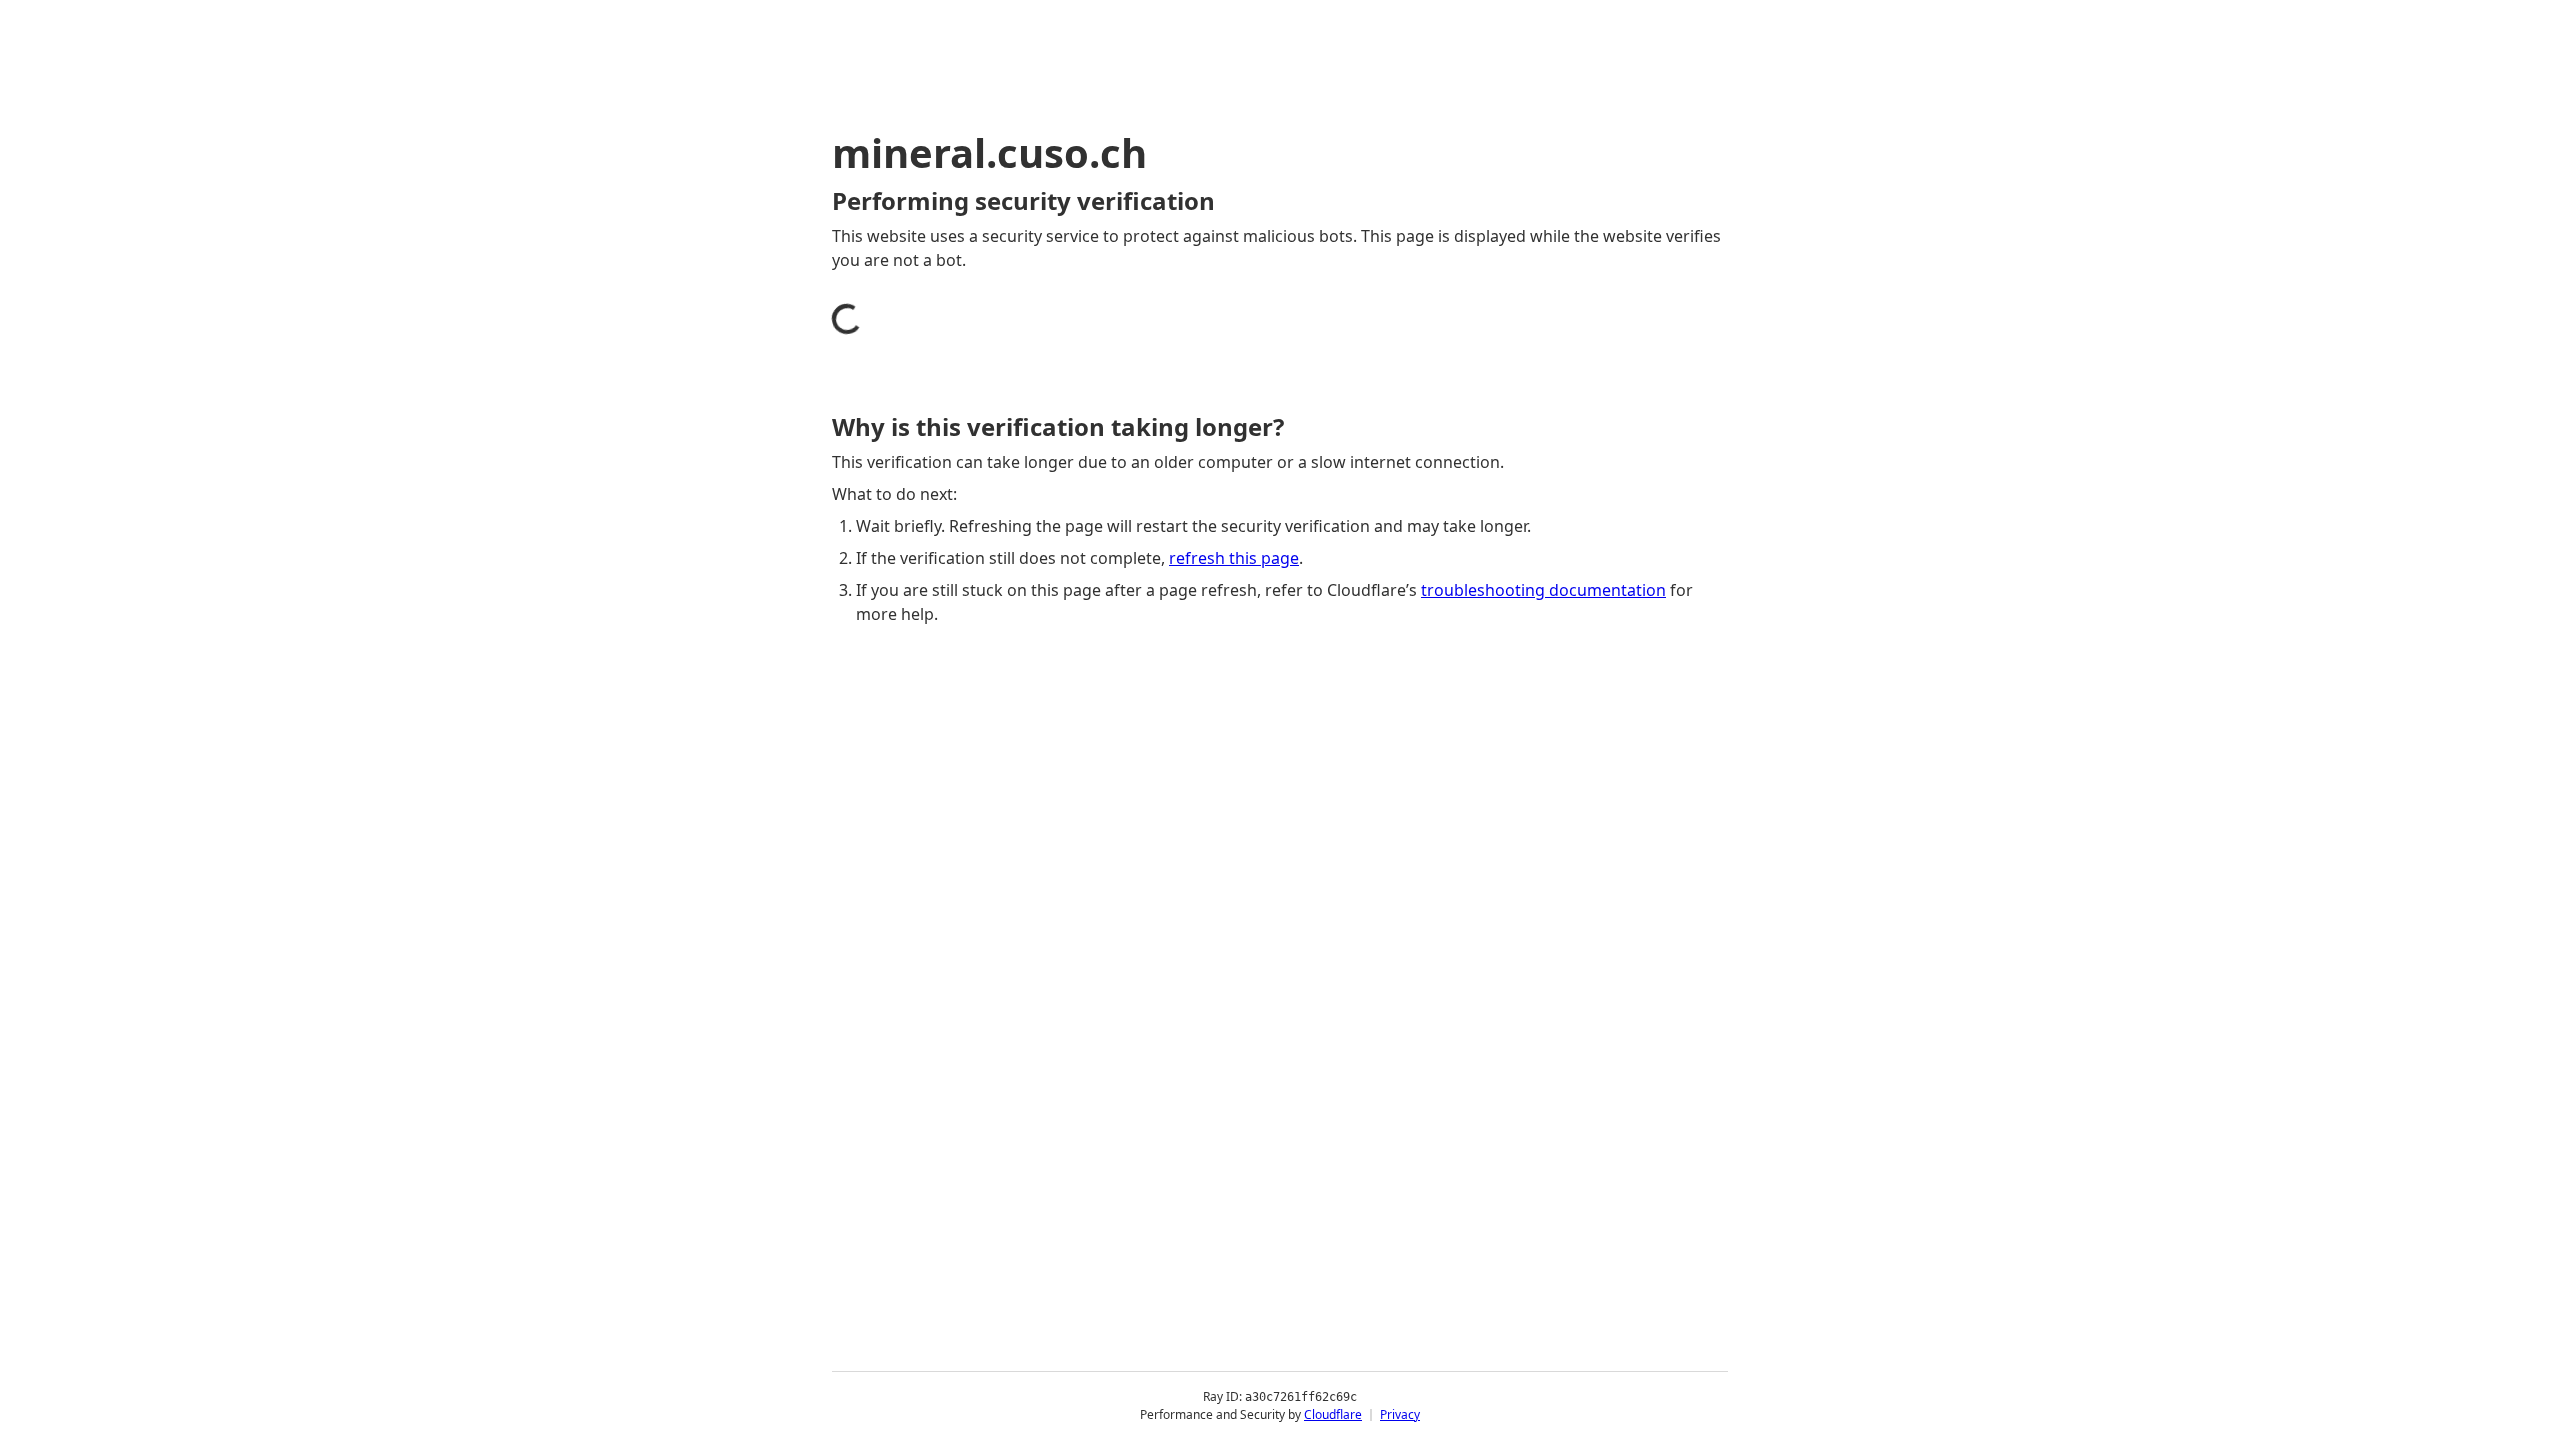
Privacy (1400, 1414)
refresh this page (1234, 558)
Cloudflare (1333, 1414)
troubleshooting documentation (1543, 590)
